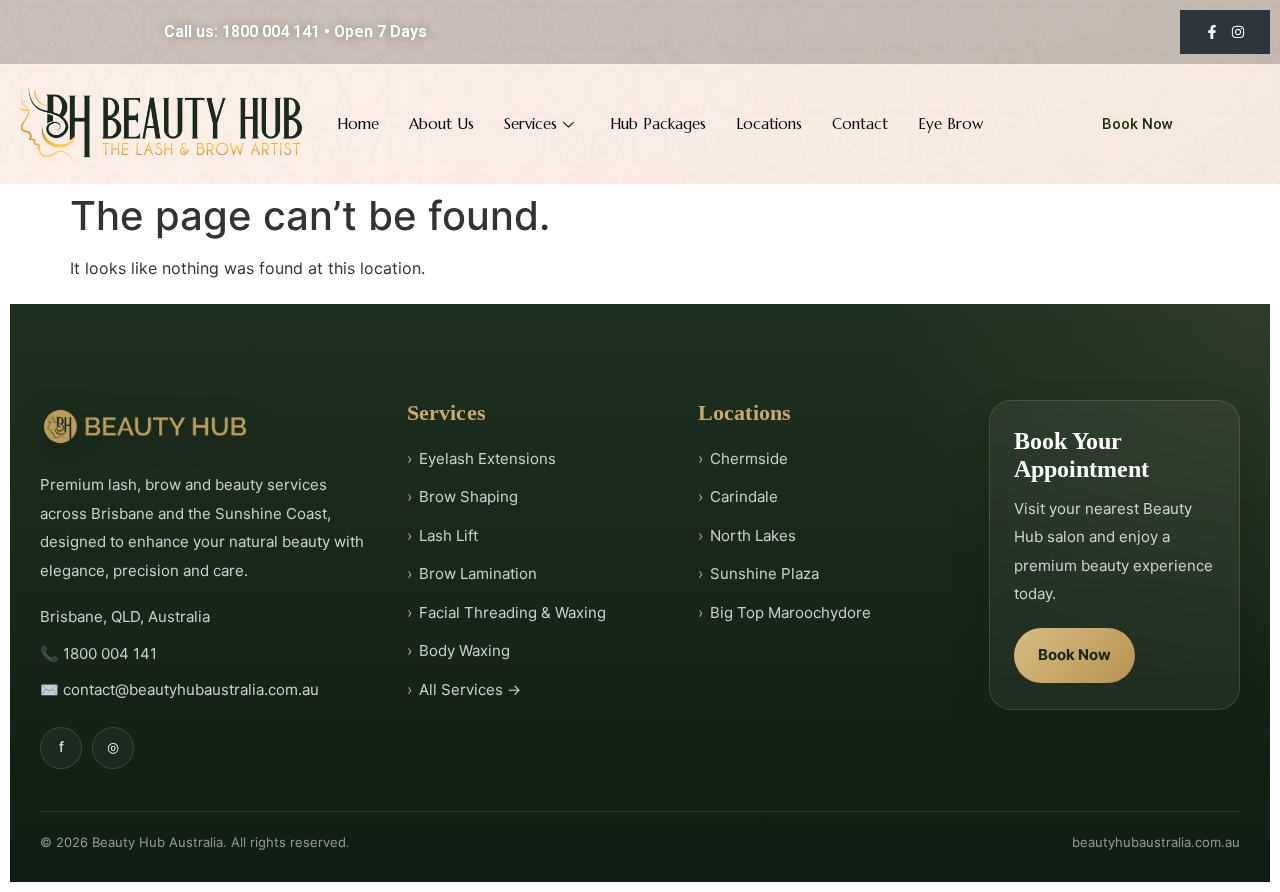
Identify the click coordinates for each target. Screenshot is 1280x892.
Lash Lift (448, 535)
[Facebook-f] (1212, 32)
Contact (860, 123)
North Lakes (753, 535)
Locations (769, 123)
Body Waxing (464, 650)
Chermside (749, 458)
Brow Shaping (468, 496)
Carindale (744, 496)
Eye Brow (950, 123)
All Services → (470, 689)
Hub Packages (658, 123)
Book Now (1074, 655)
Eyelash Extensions (487, 458)
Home (358, 123)
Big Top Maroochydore (790, 612)
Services (530, 123)
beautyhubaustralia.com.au (1156, 842)
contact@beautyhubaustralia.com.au (191, 689)
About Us (441, 123)
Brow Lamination (478, 573)
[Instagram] (1238, 32)
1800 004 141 (110, 653)
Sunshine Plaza (764, 573)
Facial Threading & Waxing (512, 612)
